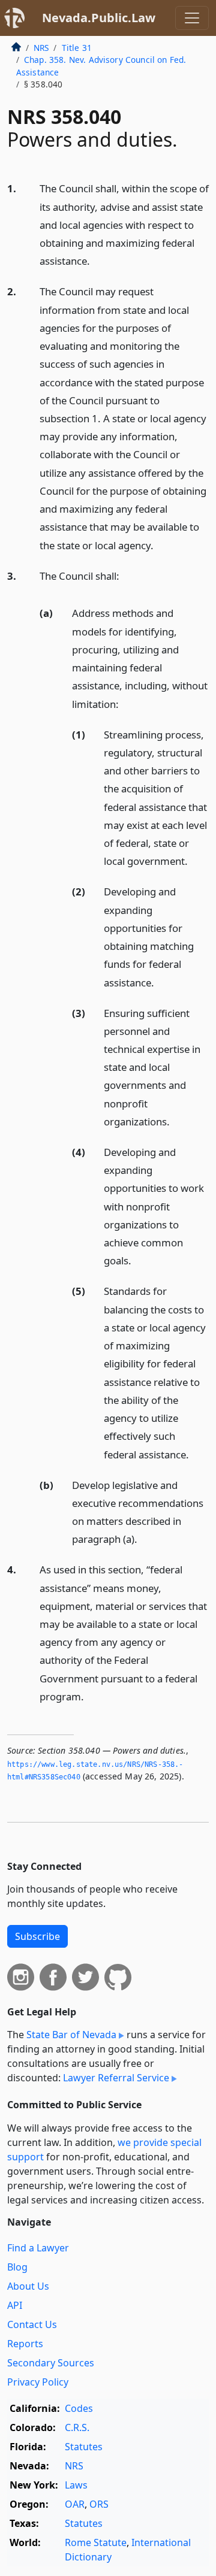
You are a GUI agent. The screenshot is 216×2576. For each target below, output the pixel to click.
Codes (79, 2408)
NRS (41, 48)
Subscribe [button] (37, 1936)
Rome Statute (96, 2542)
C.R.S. (77, 2427)
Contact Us (32, 2324)
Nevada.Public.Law (99, 18)
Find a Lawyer (38, 2248)
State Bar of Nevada (71, 2035)
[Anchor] (97, 260)
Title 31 (77, 48)
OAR (75, 2504)
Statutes (84, 2447)
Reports (25, 2344)
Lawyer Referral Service (116, 2078)
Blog (17, 2267)
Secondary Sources (51, 2363)
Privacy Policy (38, 2382)
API (15, 2305)
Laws (76, 2485)
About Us (28, 2286)
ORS (99, 2504)
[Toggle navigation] (192, 18)
